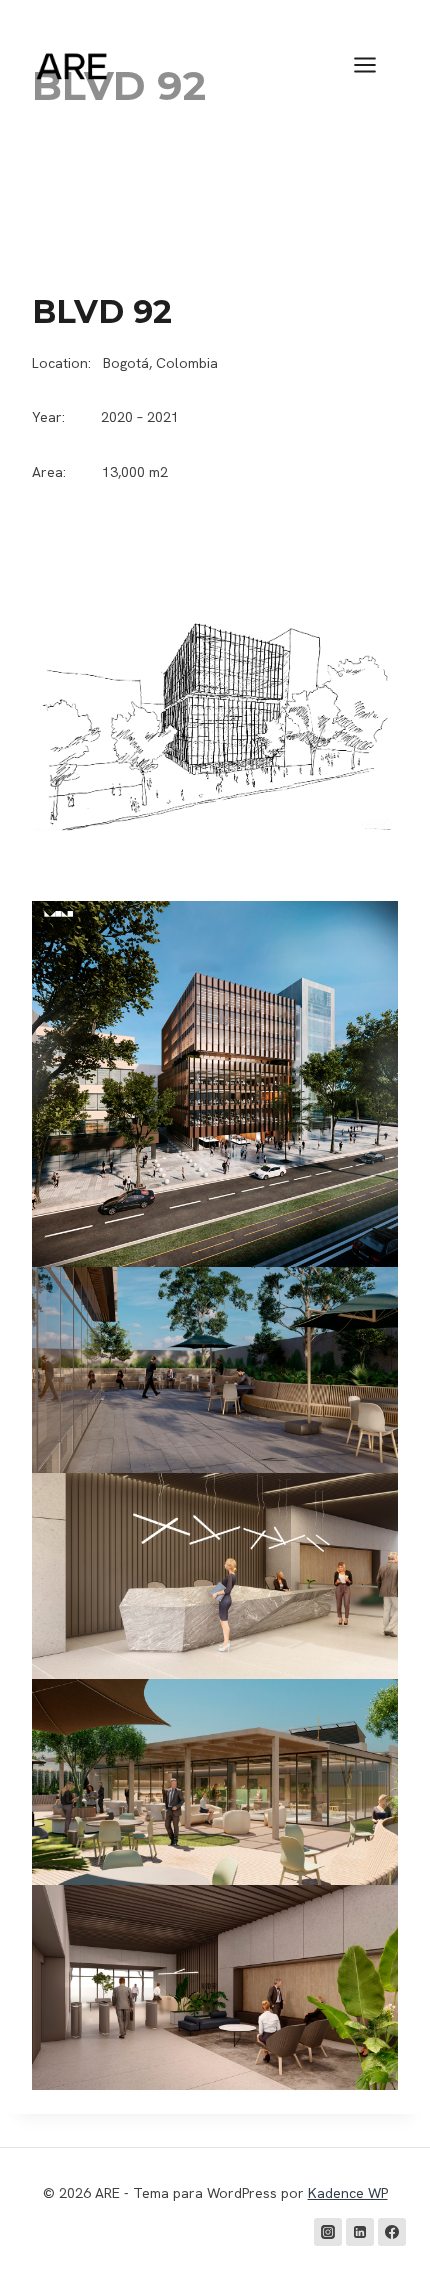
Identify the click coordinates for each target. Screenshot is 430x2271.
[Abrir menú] (375, 64)
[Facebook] (392, 2232)
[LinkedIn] (360, 2232)
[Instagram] (328, 2232)
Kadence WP (348, 2193)
